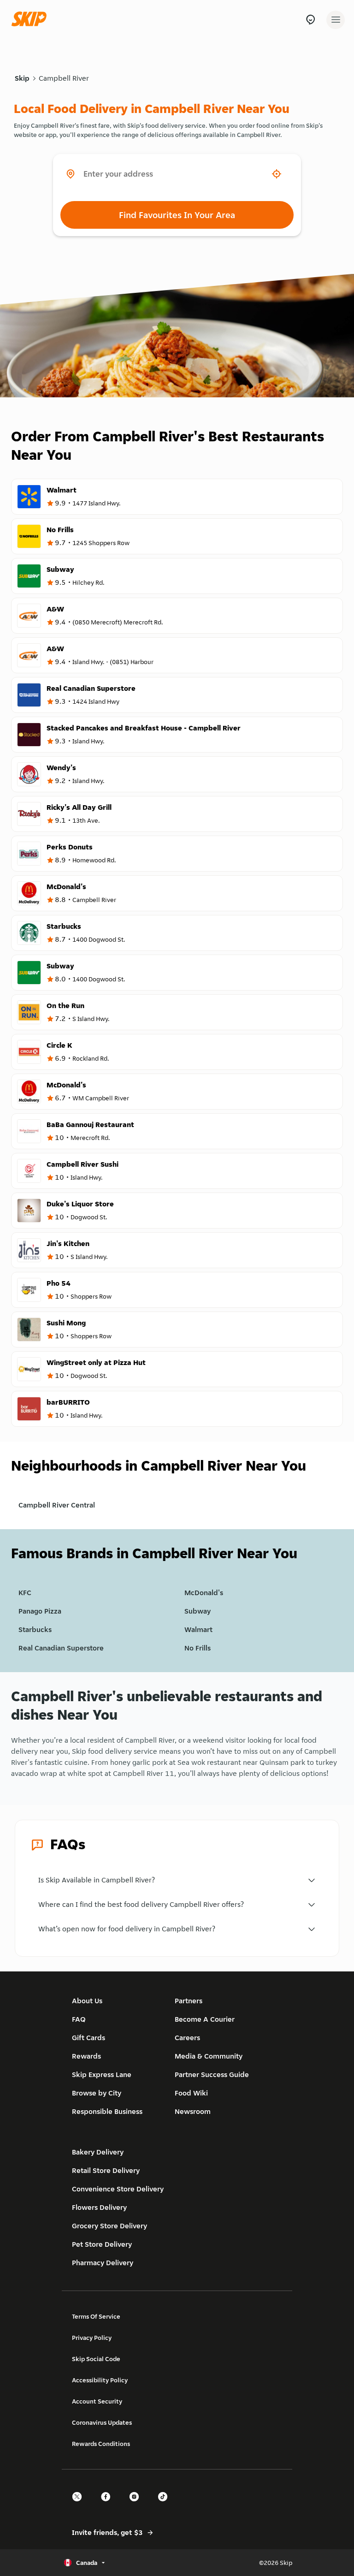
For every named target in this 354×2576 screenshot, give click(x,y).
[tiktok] (165, 2505)
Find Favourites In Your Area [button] (177, 215)
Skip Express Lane (102, 2074)
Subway (198, 1611)
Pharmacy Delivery (103, 2263)
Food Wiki (191, 2093)
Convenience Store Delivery (118, 2189)
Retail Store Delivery (106, 2170)
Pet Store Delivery (102, 2244)
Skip (22, 78)
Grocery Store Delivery (109, 2226)
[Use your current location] (277, 174)
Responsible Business (107, 2111)
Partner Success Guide (212, 2074)
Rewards (86, 2056)
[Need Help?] (310, 20)
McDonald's (204, 1593)
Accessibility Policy (100, 2380)
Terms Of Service (96, 2316)
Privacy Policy (92, 2338)
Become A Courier (205, 2019)
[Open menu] (336, 20)
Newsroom (193, 2111)
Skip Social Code (96, 2359)
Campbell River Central (57, 1505)
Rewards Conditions (101, 2444)
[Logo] (31, 20)
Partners (189, 2001)
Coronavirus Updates (102, 2422)
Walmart (198, 1629)
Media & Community (209, 2056)
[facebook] (108, 2505)
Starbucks (35, 1629)
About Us (87, 2001)
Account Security (97, 2401)
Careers (187, 2038)
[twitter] (80, 2505)
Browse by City (97, 2093)
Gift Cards (88, 2038)
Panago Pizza (40, 1611)
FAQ (79, 2019)
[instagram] (137, 2505)
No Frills (198, 1648)
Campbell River (64, 78)
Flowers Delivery (99, 2207)
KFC (25, 1593)
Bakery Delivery (98, 2152)
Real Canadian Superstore (61, 1648)
